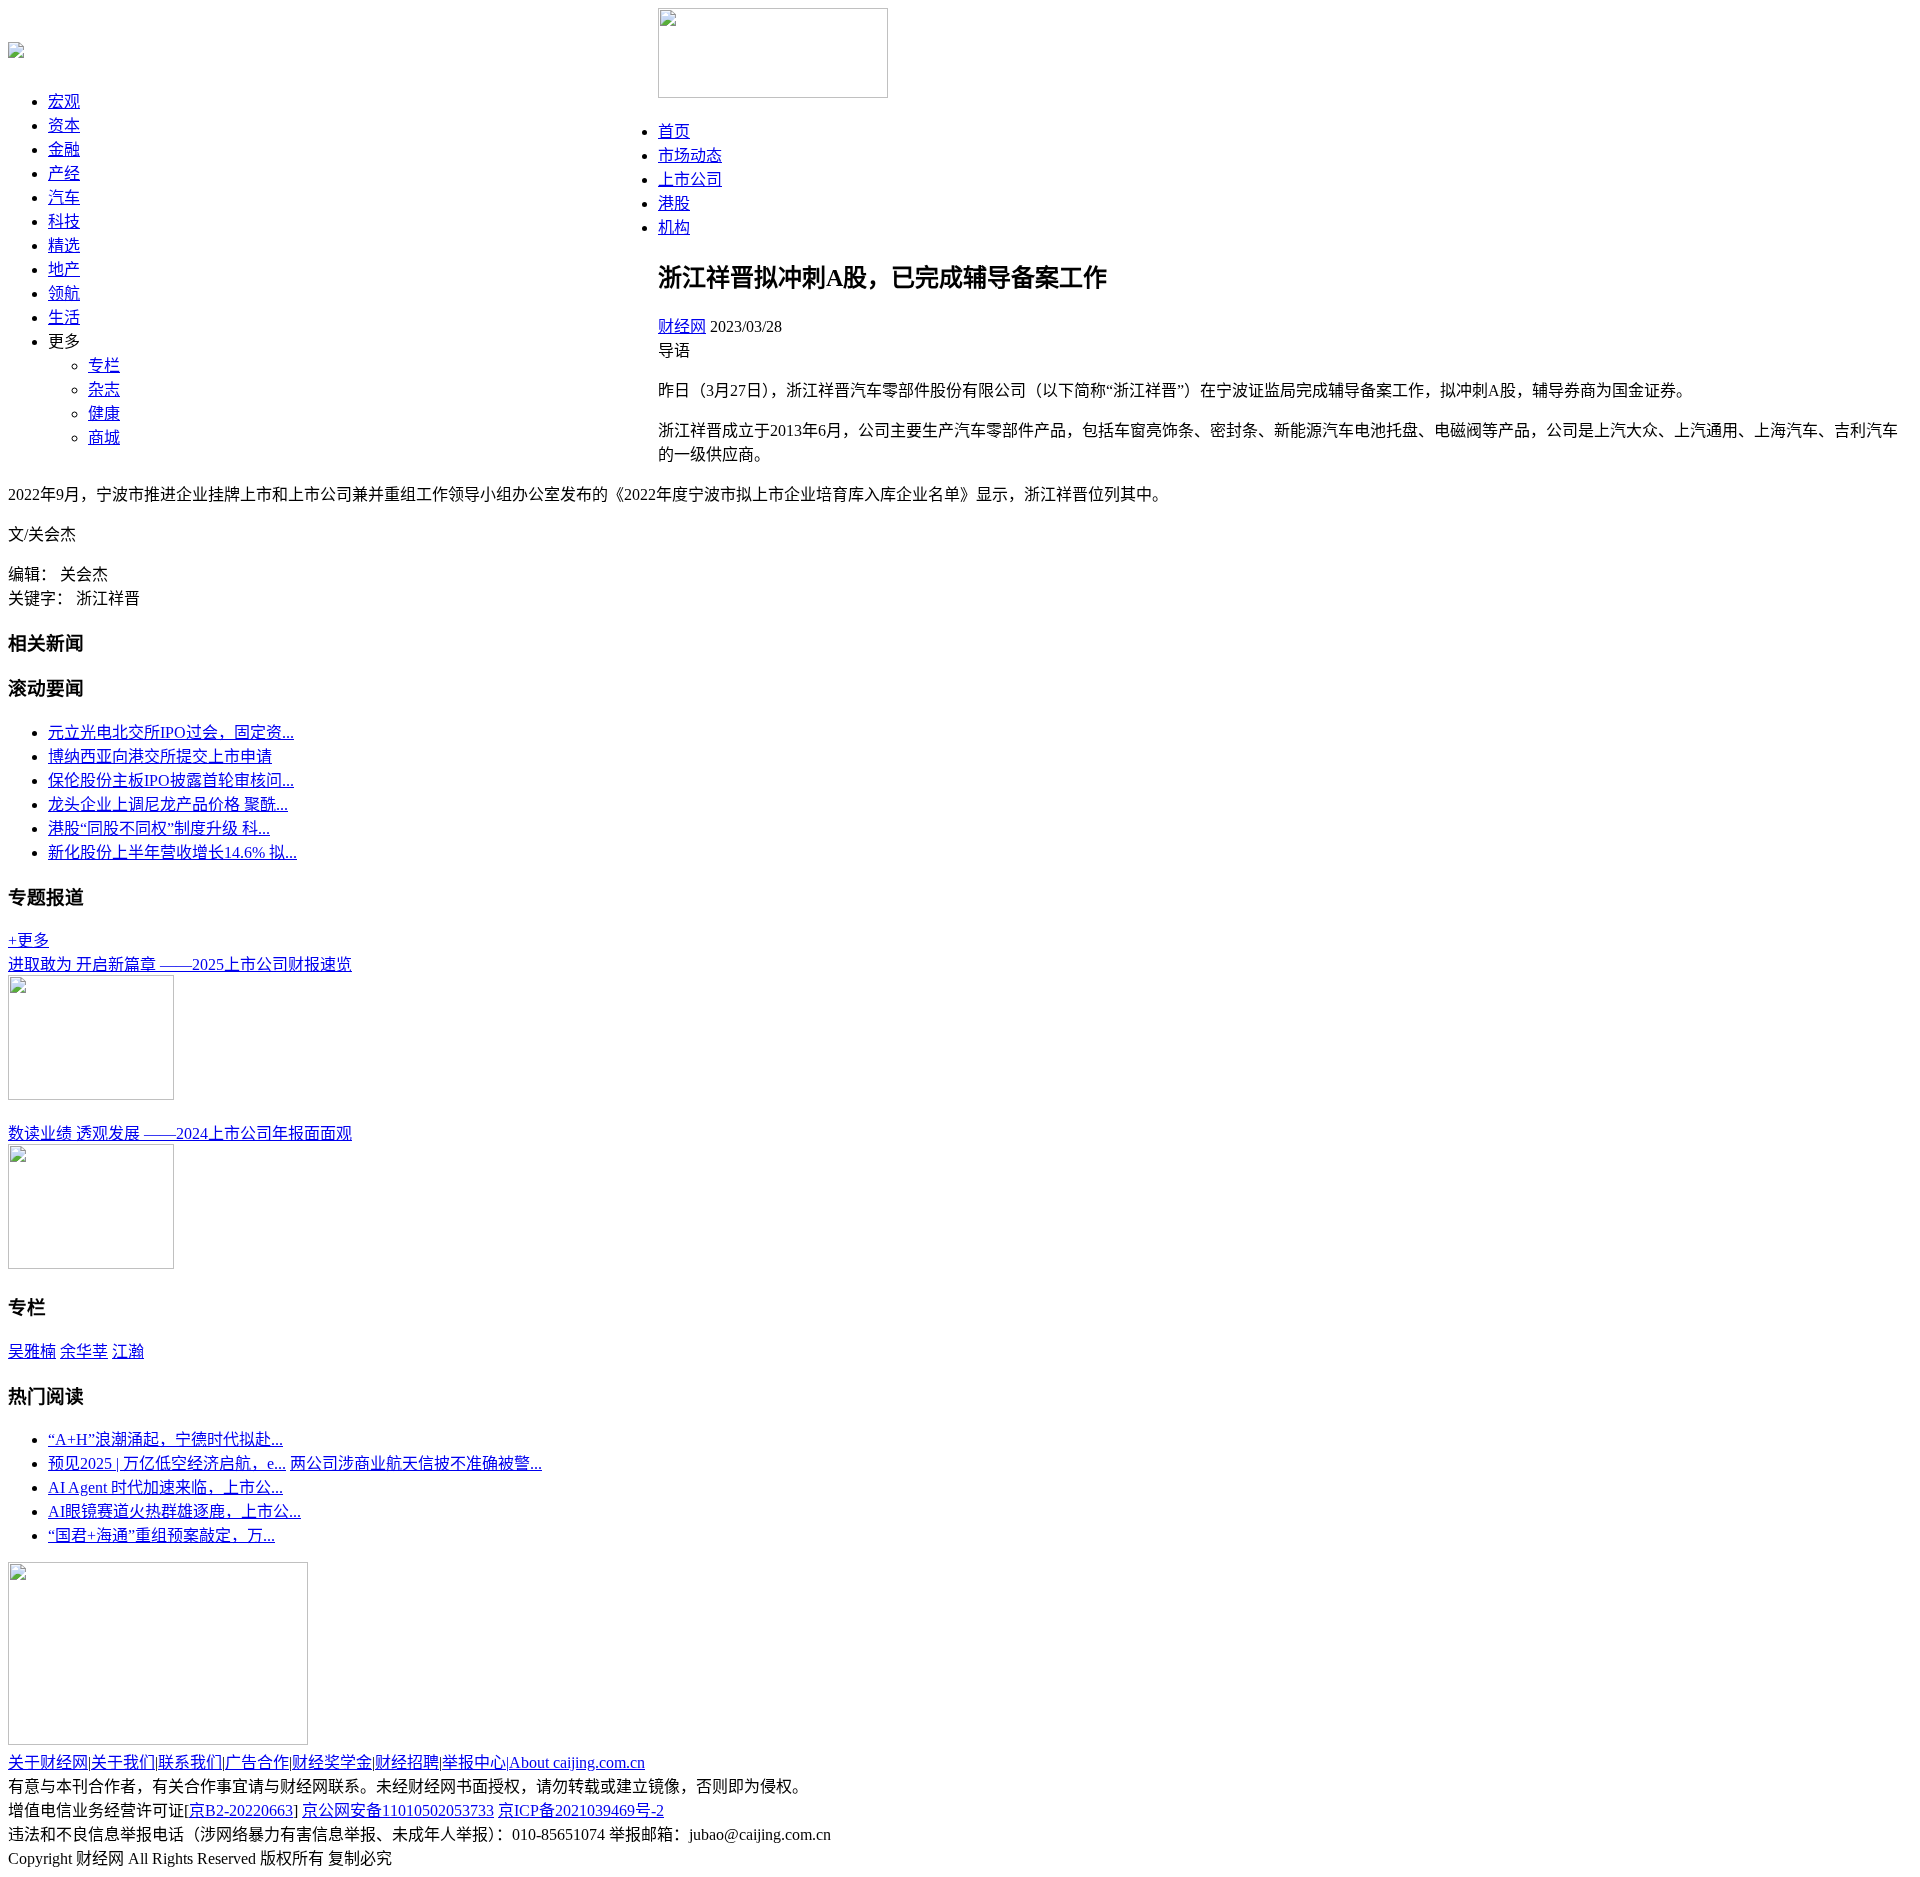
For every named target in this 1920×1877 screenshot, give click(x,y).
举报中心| (475, 1762)
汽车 (64, 197)
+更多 (28, 940)
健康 (104, 413)
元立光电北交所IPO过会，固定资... (171, 732)
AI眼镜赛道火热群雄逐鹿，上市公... (174, 1511)
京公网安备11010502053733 (398, 1810)
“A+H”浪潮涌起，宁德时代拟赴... (165, 1439)
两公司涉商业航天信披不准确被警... (416, 1463)
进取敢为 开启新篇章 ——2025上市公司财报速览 (180, 964)
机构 (674, 227)
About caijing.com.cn (577, 1762)
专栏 (104, 365)
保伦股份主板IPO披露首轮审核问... (171, 780)
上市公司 (690, 179)
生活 (64, 317)
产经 (64, 173)
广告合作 (257, 1762)
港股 (674, 203)
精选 (64, 245)
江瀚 (128, 1351)
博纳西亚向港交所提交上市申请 (160, 756)
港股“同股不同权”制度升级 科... (159, 828)
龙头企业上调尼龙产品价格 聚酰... (168, 804)
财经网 (682, 326)
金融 (64, 149)
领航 (64, 293)
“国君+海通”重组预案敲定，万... (161, 1535)
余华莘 (84, 1351)
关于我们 (123, 1762)
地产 (64, 269)
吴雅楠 (32, 1351)
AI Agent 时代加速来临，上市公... (165, 1487)
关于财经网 (48, 1762)
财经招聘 (407, 1762)
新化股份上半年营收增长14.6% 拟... (172, 852)
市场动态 (690, 155)
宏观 (64, 101)
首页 (674, 131)
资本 (64, 125)
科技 (64, 221)
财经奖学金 (332, 1762)
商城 (104, 437)
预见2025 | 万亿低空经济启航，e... (167, 1463)
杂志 (104, 389)
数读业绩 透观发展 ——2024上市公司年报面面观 (180, 1133)
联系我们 (190, 1762)
